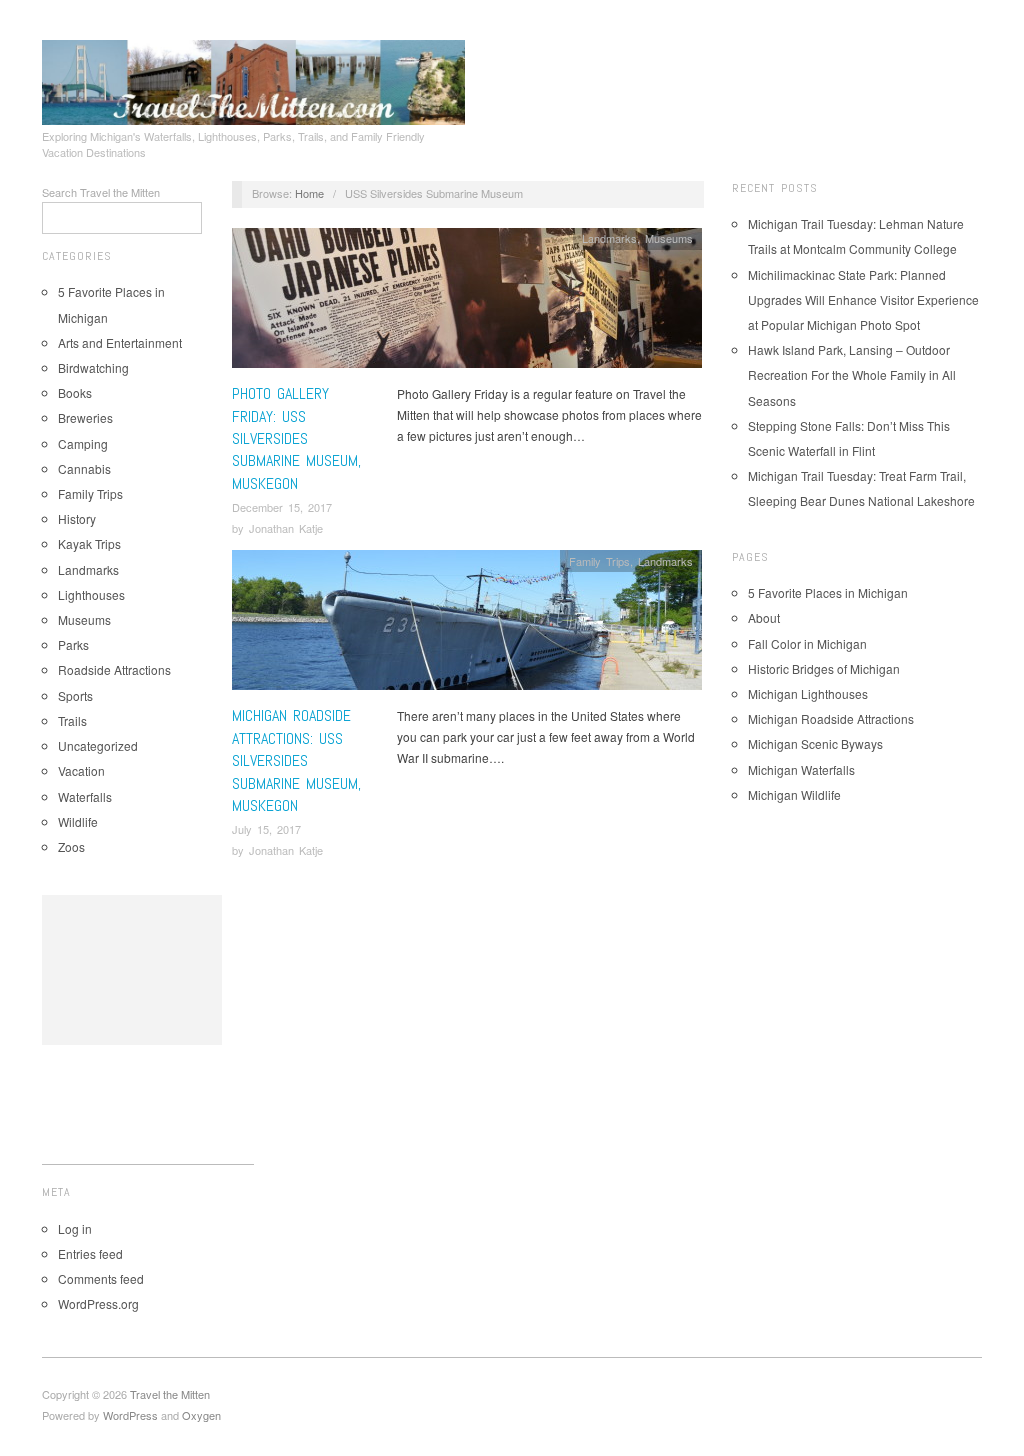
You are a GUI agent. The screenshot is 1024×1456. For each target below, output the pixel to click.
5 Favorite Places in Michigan (828, 592)
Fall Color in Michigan (807, 643)
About (764, 617)
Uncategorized (98, 745)
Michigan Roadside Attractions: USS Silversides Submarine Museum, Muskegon (296, 760)
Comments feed (101, 1278)
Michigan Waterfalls (801, 769)
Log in (75, 1228)
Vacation (81, 770)
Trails (72, 720)
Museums (84, 619)
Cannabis (84, 468)
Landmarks (88, 569)
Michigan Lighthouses (808, 693)
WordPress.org (98, 1303)
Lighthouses (91, 594)
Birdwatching (93, 367)
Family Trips (90, 493)
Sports (75, 695)
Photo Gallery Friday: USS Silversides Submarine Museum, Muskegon (296, 438)
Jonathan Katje (286, 528)
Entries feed (90, 1253)
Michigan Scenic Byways (815, 743)
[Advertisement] (132, 970)
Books (75, 392)
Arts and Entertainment (120, 342)
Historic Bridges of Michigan (824, 668)
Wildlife (78, 821)
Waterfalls (85, 796)
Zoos (71, 846)
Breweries (85, 417)
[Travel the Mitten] (253, 79)
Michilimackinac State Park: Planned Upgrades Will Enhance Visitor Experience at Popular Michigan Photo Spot (863, 299)
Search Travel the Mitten (101, 192)
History (77, 518)
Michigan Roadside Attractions (831, 718)
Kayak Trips (89, 543)
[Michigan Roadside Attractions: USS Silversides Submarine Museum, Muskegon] (467, 625)
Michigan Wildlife (794, 794)
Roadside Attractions (114, 669)
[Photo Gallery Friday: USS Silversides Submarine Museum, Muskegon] (467, 303)
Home (309, 193)
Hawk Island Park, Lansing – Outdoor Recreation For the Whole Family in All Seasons (852, 374)
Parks (73, 644)
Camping (83, 443)
